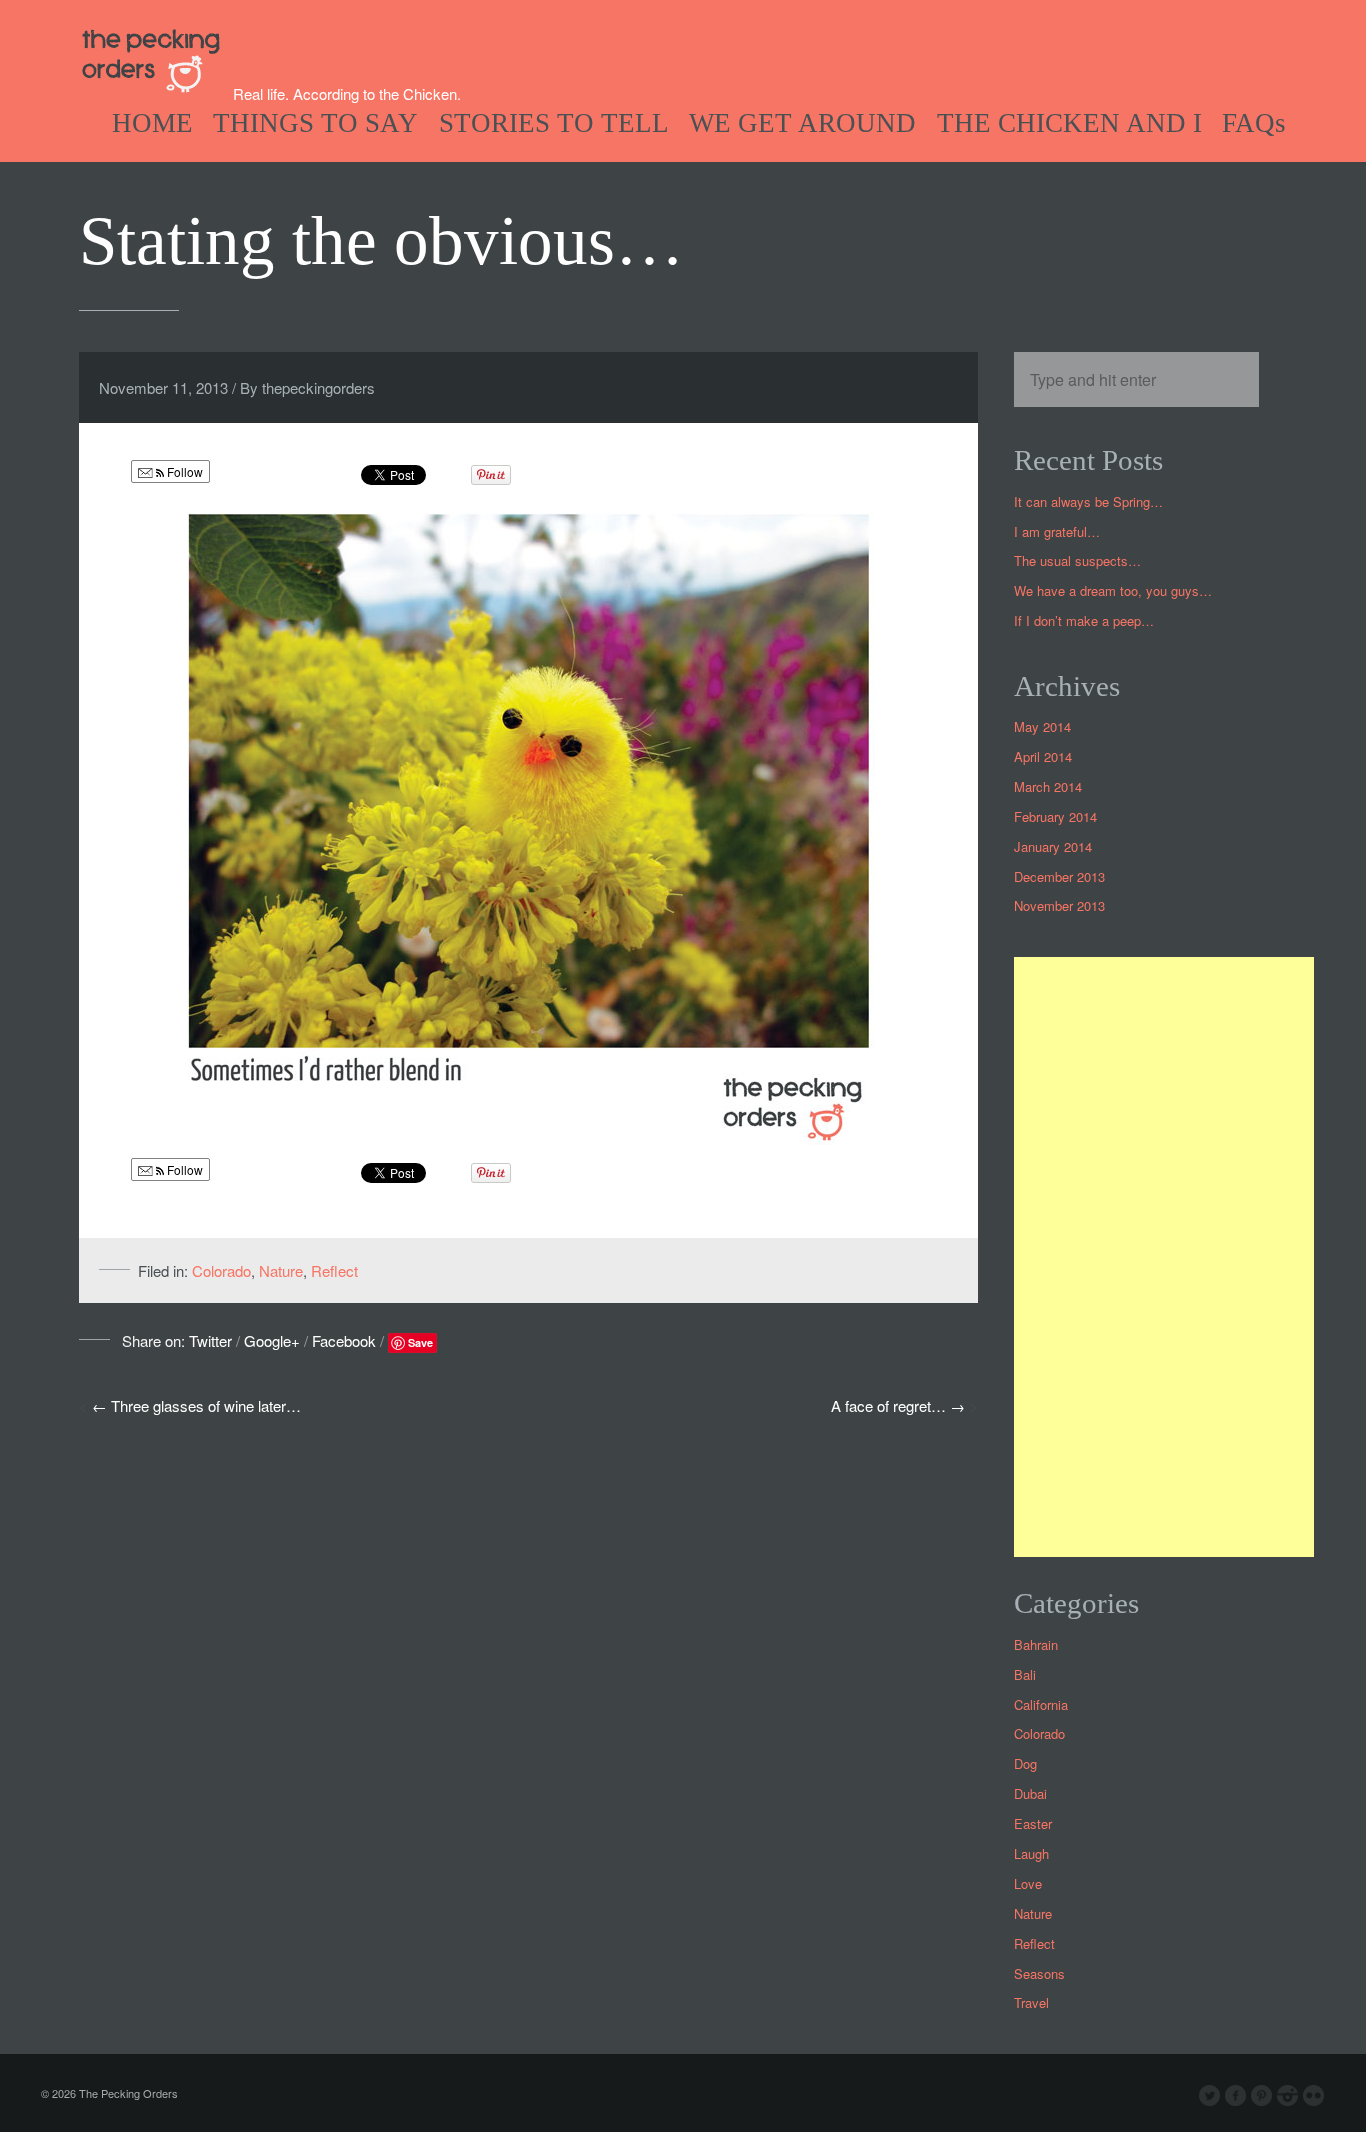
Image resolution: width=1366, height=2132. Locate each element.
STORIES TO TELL (554, 123)
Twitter (210, 1340)
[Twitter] (1210, 2096)
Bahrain (1036, 1644)
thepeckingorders (318, 387)
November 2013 (1059, 905)
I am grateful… (1057, 531)
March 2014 (1048, 786)
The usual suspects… (1077, 560)
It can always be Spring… (1088, 501)
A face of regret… (888, 1405)
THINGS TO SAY (315, 123)
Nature (281, 1270)
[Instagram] (1288, 2096)
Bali (1025, 1674)
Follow (183, 471)
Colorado (221, 1270)
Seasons (1039, 1973)
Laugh (1031, 1853)
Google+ (272, 1340)
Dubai (1030, 1793)
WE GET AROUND (802, 123)
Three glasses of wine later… (206, 1405)
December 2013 (1059, 876)
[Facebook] (1236, 2096)
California (1041, 1704)
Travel (1031, 2002)
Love (1028, 1883)
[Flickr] (1314, 2096)
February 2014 (1055, 816)
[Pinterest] (1262, 2096)
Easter (1033, 1823)
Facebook (344, 1340)
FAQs (1254, 123)
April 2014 (1043, 756)
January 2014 (1053, 846)
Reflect (334, 1270)
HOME (152, 123)
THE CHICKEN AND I (1069, 123)
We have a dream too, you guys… (1113, 590)
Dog (1025, 1763)
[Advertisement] (1164, 1257)
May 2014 (1042, 726)
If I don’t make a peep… (1084, 620)
